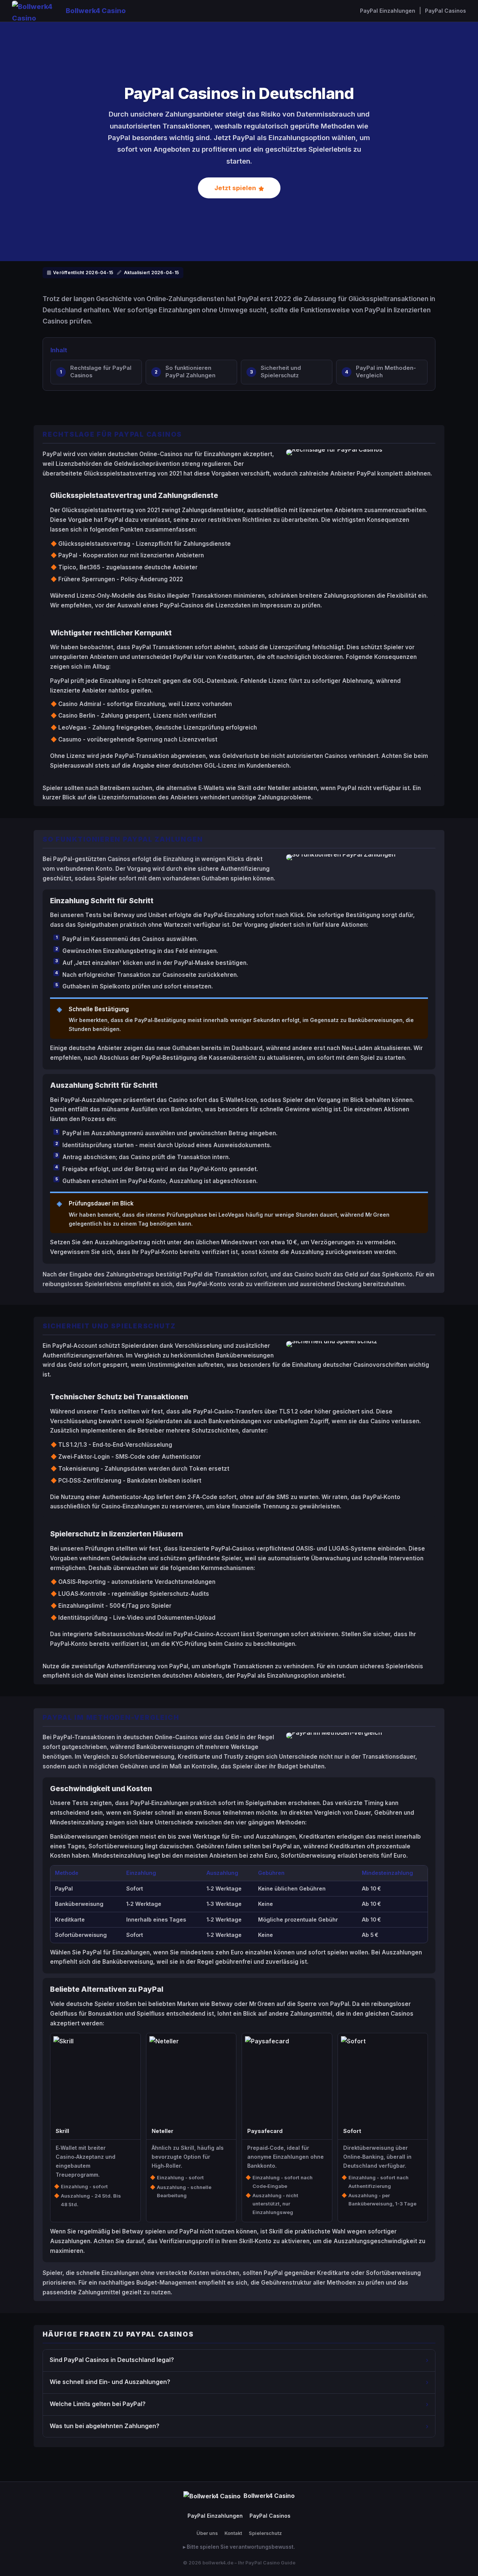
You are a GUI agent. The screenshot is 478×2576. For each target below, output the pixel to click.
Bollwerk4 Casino (96, 10)
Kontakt (233, 2533)
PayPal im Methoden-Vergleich (386, 372)
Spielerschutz (265, 2533)
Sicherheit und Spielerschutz (281, 372)
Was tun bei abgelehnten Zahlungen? (105, 2426)
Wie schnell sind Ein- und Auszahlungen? (110, 2382)
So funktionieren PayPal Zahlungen (190, 372)
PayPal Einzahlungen (388, 11)
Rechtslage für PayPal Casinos (101, 372)
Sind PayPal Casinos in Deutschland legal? (112, 2360)
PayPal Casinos (446, 11)
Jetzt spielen (235, 188)
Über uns (207, 2533)
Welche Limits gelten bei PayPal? (98, 2404)
